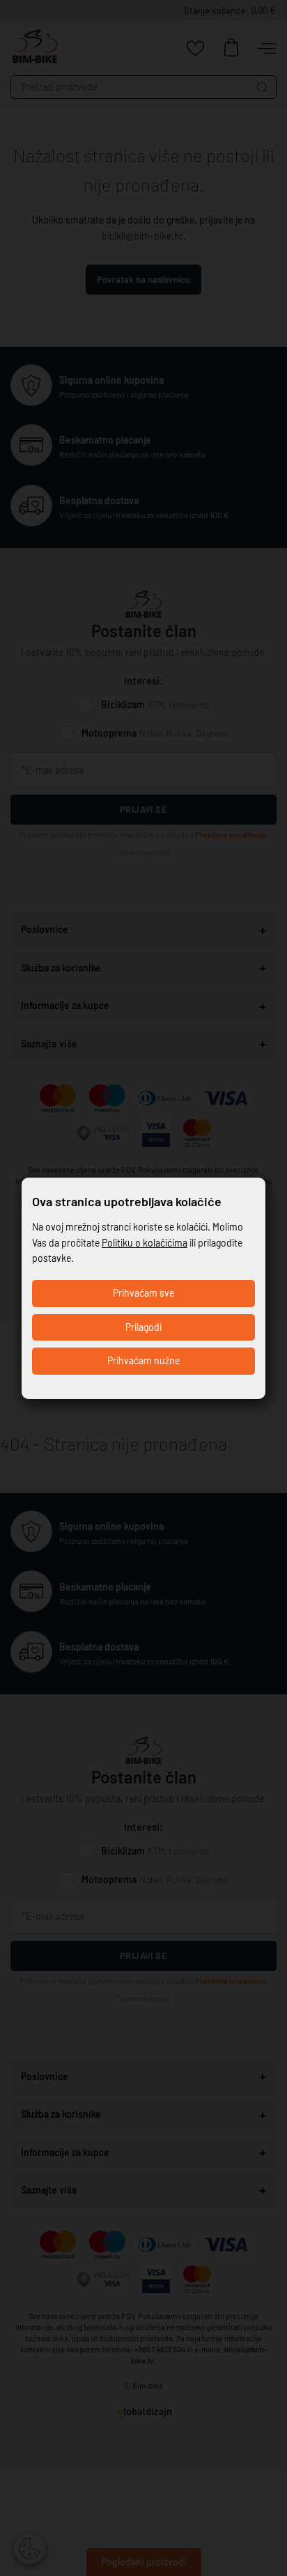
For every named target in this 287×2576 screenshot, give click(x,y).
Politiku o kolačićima (145, 1243)
